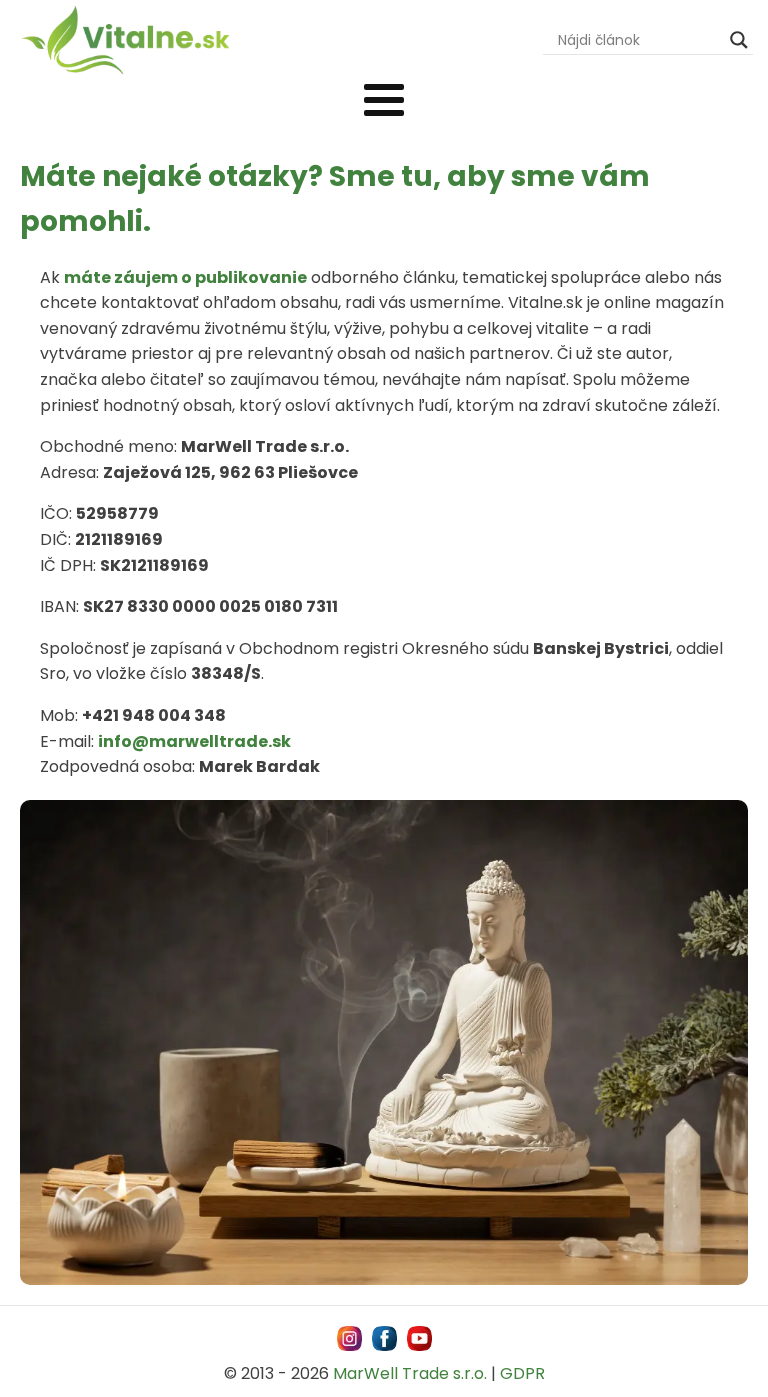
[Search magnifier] (739, 40)
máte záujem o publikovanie (185, 277)
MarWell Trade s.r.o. (410, 1373)
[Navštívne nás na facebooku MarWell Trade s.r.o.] (384, 1338)
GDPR (522, 1373)
